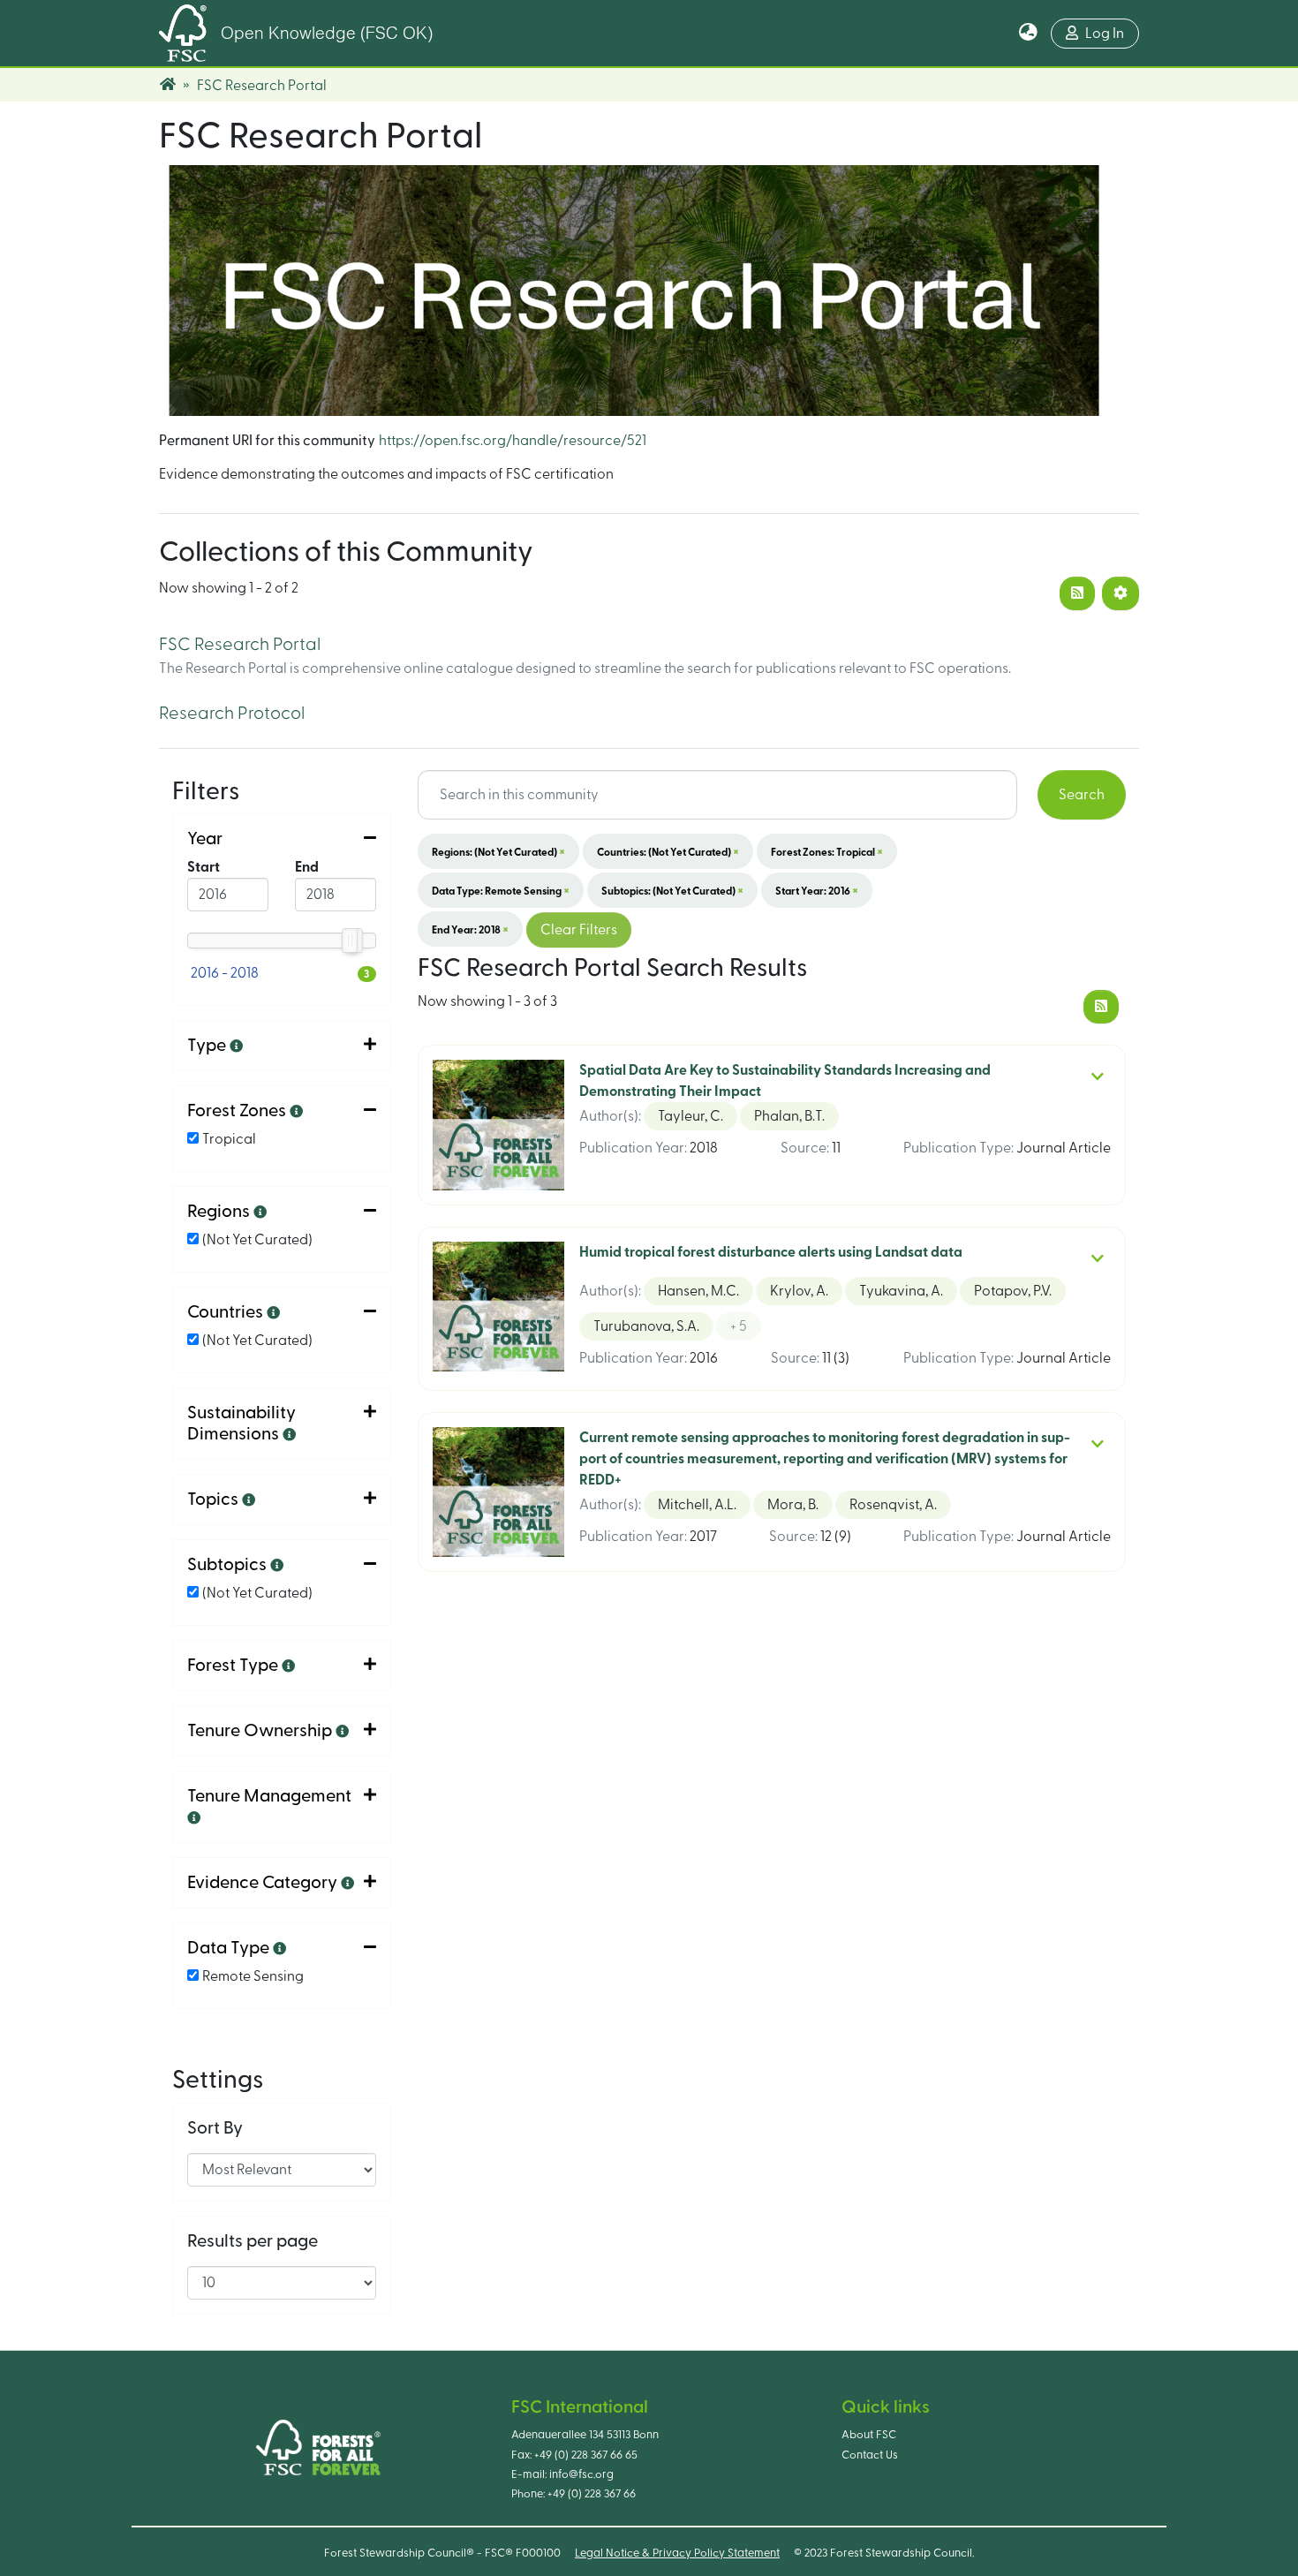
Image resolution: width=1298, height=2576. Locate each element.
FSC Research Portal (240, 645)
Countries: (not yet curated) (668, 851)
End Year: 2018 (470, 929)
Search (1082, 795)
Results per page (253, 2241)
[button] (1028, 34)
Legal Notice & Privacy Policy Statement (677, 2553)
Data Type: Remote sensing (501, 890)
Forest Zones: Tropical (827, 851)
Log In (1105, 34)
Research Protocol (232, 714)
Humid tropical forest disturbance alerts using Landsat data (771, 1252)
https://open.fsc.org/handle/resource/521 (513, 441)
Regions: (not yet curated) (498, 851)
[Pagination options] (1121, 593)
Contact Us (870, 2455)
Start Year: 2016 (817, 890)
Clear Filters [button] (579, 930)
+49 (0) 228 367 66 (592, 2494)
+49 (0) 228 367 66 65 (586, 2455)
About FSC (869, 2435)
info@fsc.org (581, 2474)
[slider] (351, 941)
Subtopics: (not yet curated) (672, 890)
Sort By (215, 2128)
